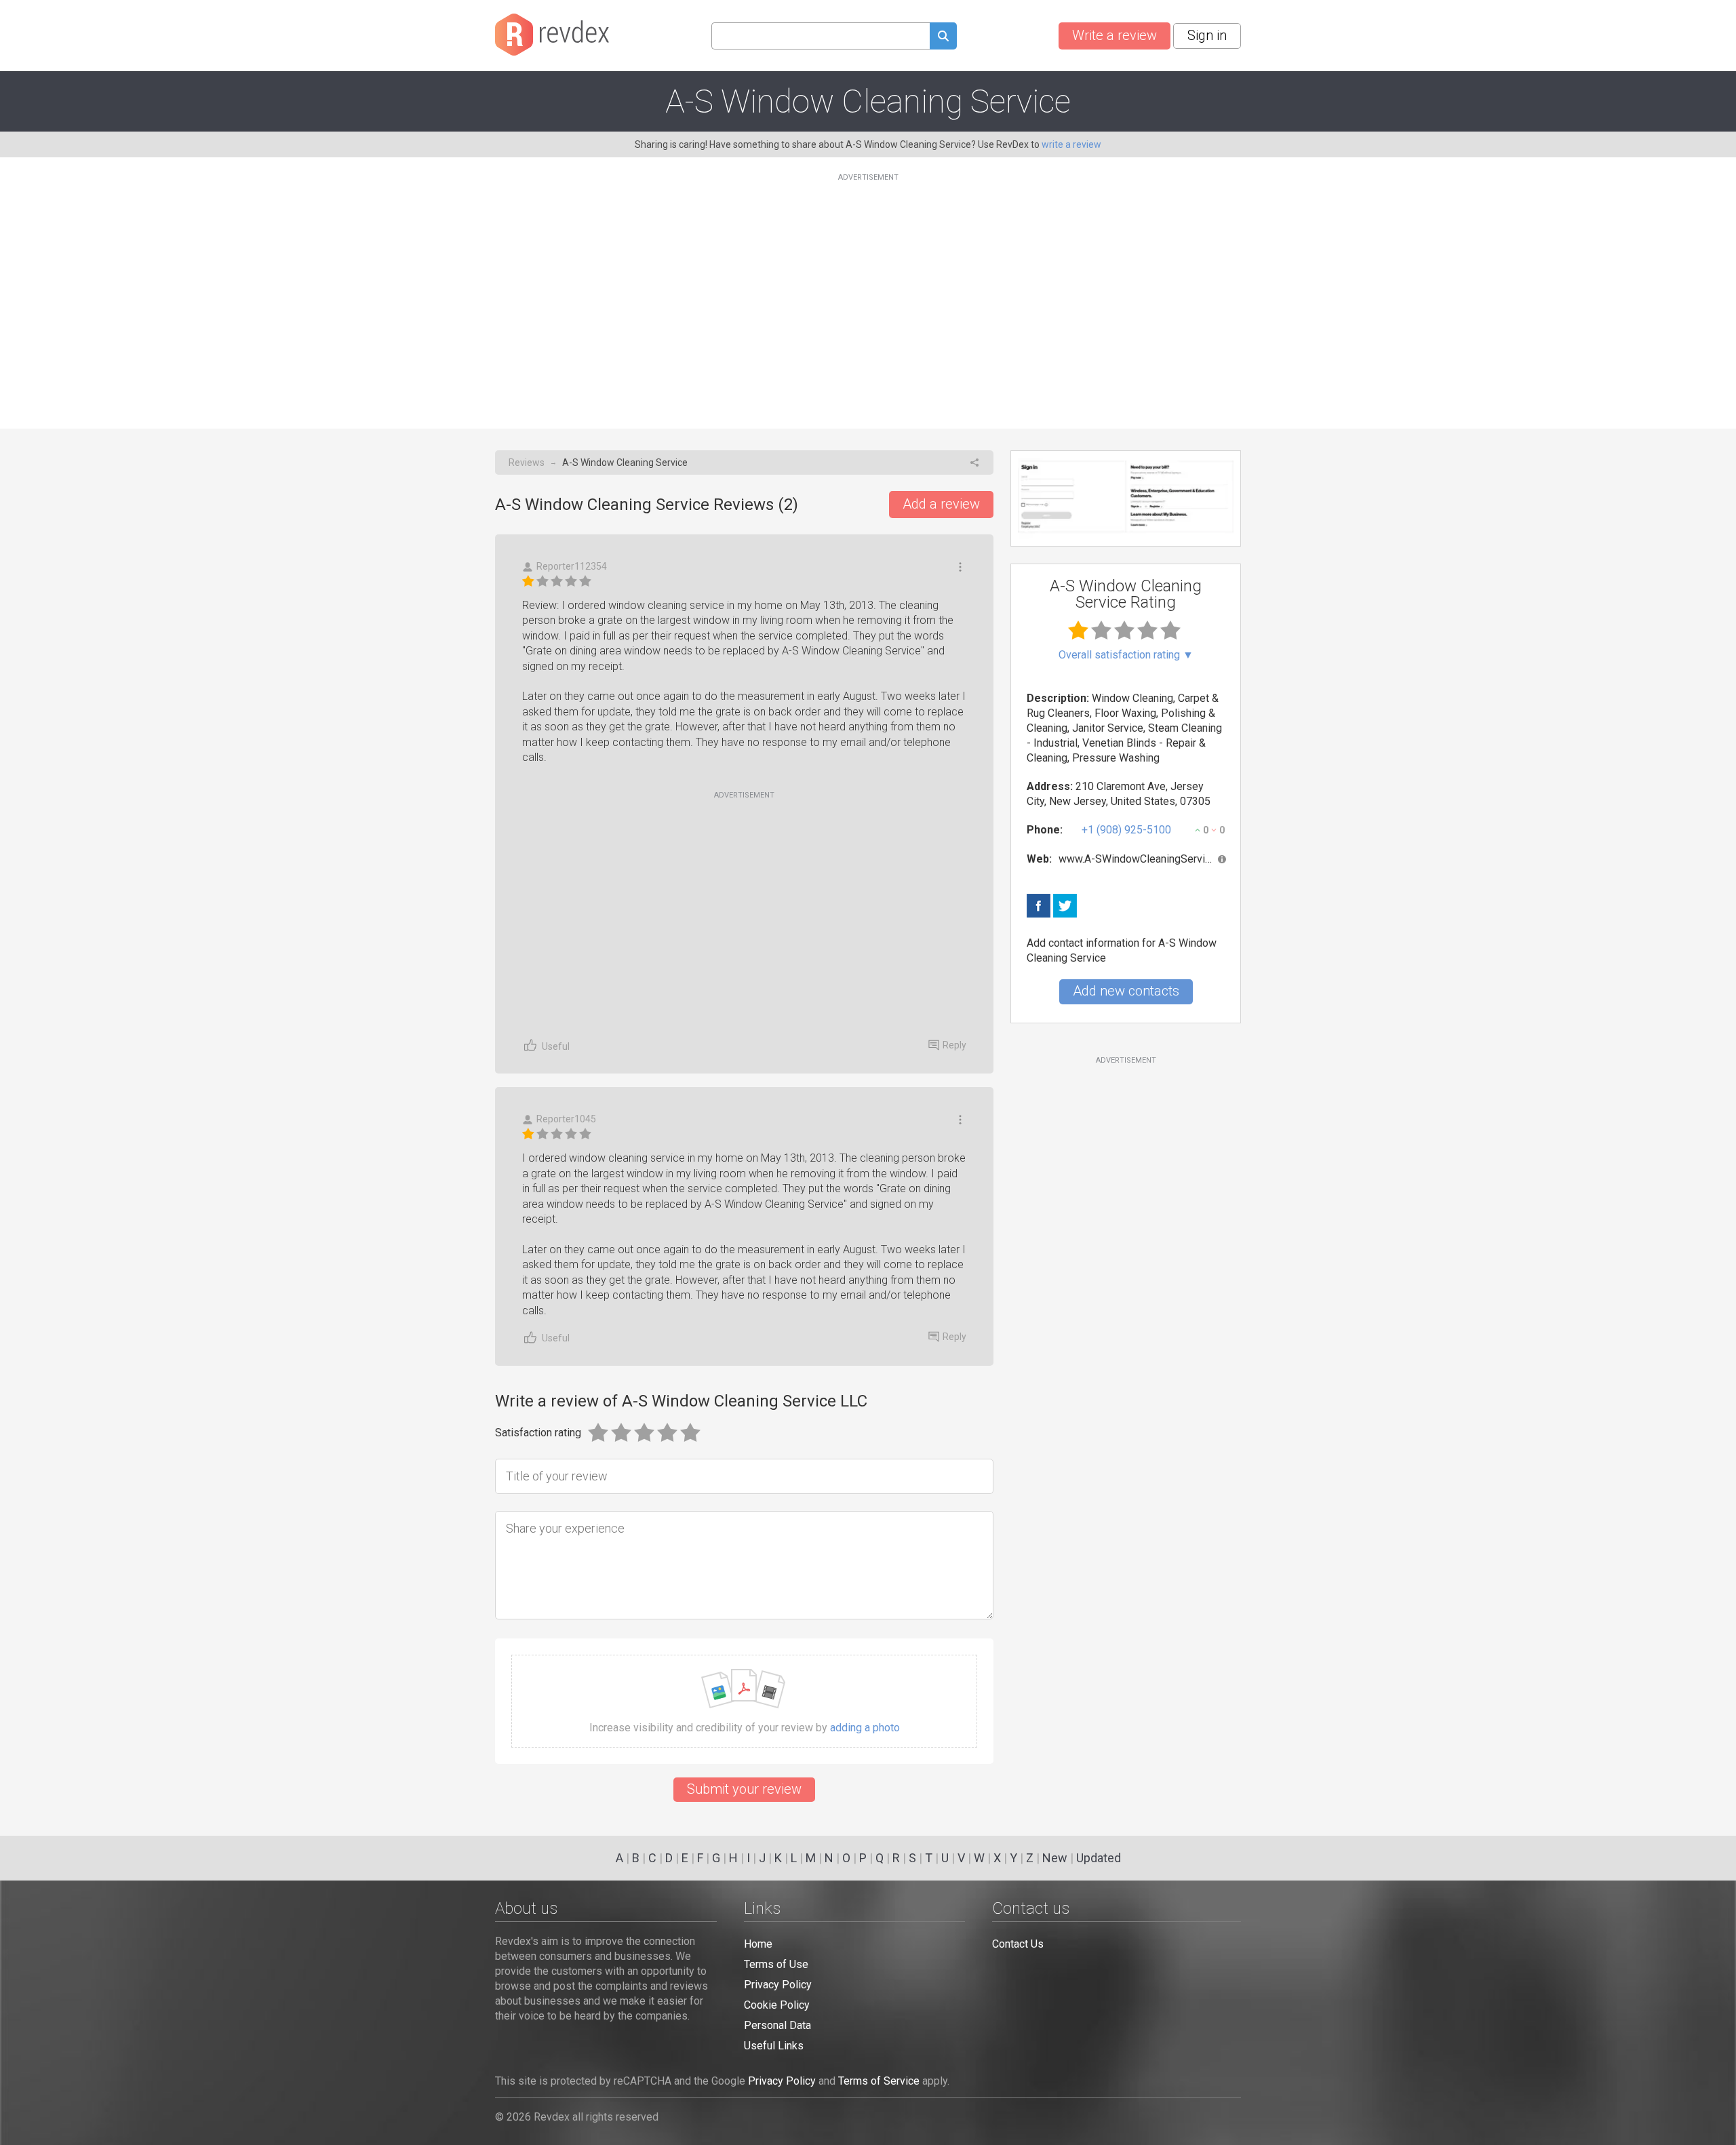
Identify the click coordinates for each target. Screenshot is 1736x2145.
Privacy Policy (778, 1985)
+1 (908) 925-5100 (1126, 830)
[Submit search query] (943, 38)
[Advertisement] (868, 293)
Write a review (1114, 35)
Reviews (527, 463)
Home (758, 1944)
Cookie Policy (777, 2005)
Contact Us (1018, 1944)
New (1055, 1858)
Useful (556, 1046)
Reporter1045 (566, 1119)
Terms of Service (879, 2081)
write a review (1071, 144)
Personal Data (777, 2025)
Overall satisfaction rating (1126, 655)
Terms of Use (776, 1964)
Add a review (941, 504)
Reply (954, 1045)
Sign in (1207, 35)
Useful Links (774, 2046)
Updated (1099, 1858)
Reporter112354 (572, 566)
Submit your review (744, 1789)
